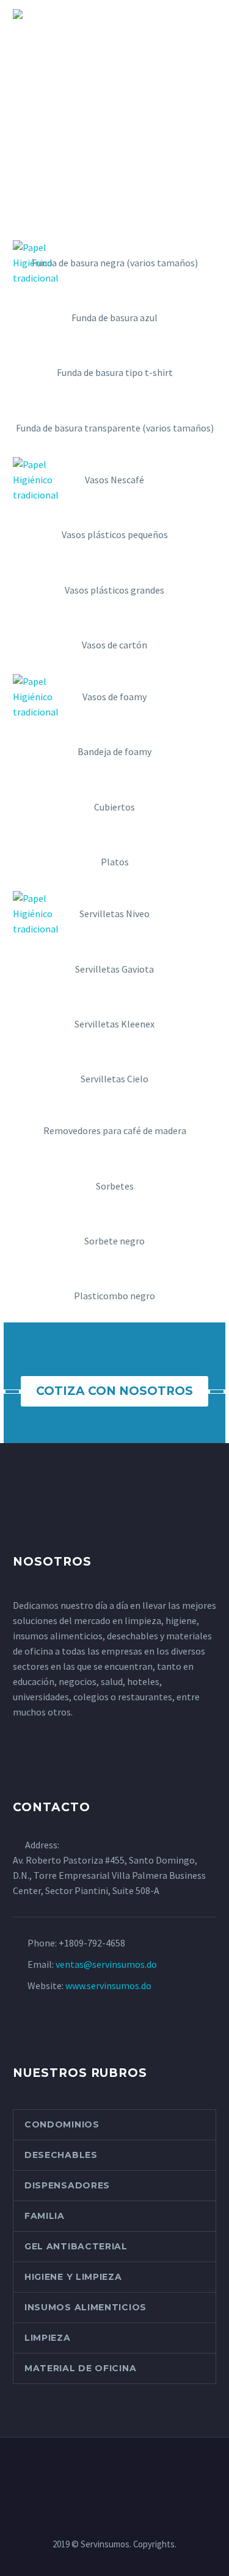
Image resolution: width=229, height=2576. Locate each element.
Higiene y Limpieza (73, 2277)
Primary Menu (205, 15)
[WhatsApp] (123, 2471)
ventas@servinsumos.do (106, 1964)
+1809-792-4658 (92, 1943)
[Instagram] (107, 2471)
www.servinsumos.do (108, 1985)
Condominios (62, 2124)
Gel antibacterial (76, 2246)
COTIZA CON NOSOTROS (114, 1391)
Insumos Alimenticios (85, 2307)
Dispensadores (67, 2185)
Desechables (61, 2155)
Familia (45, 2216)
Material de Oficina (80, 2368)
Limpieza (48, 2338)
